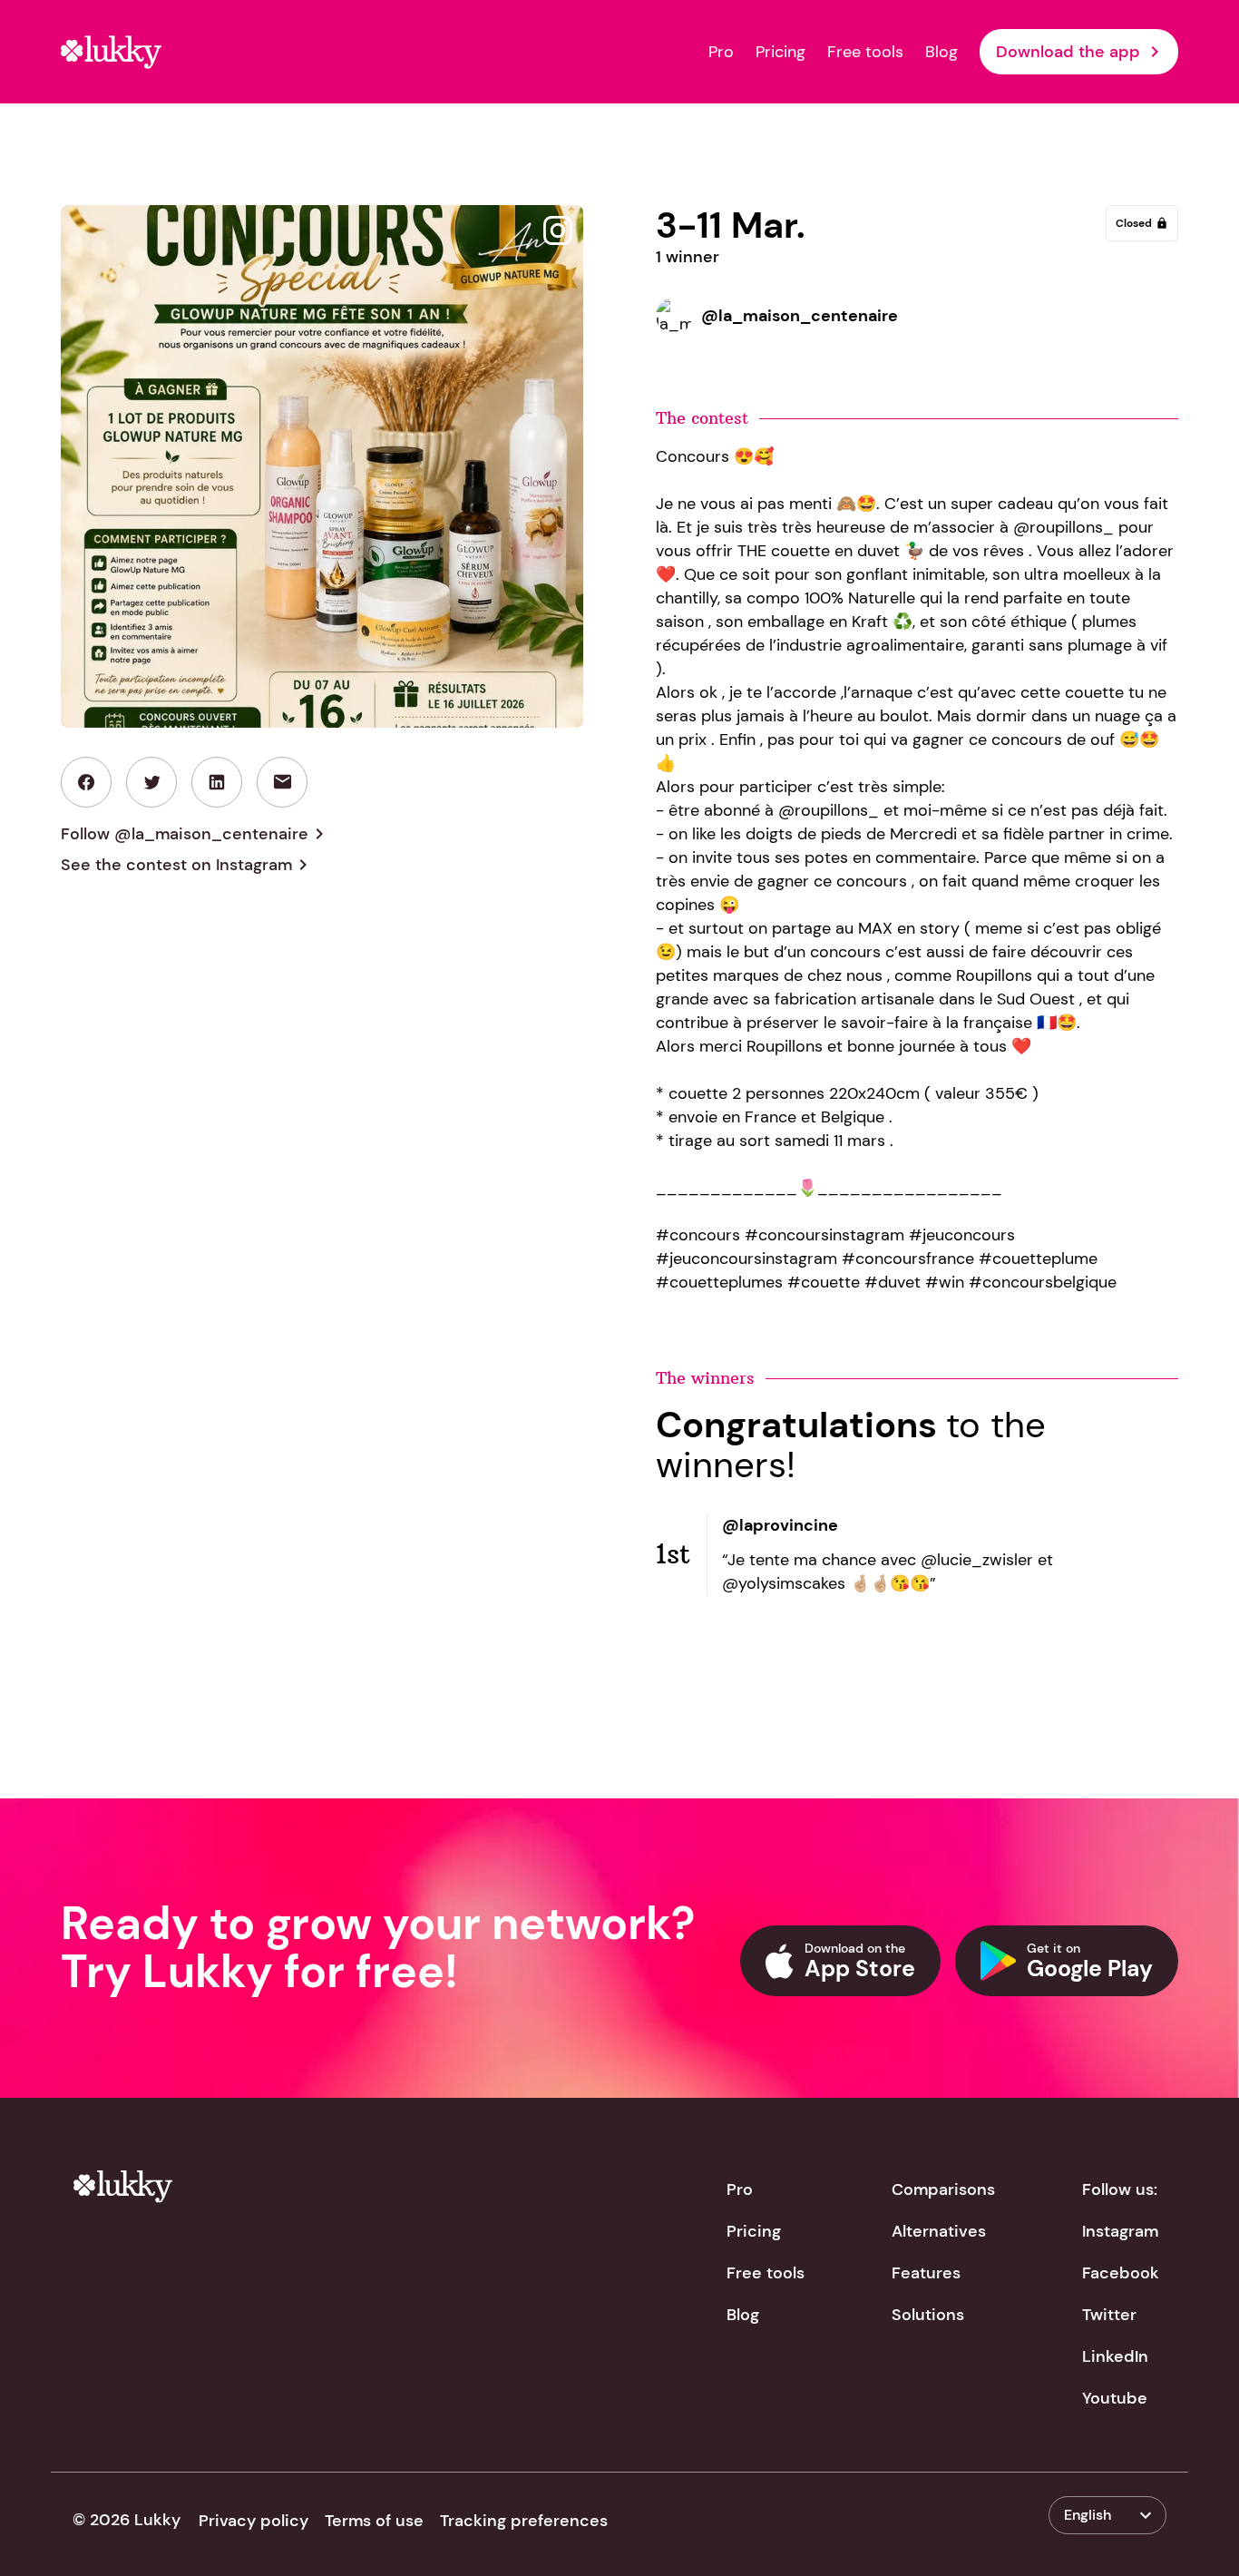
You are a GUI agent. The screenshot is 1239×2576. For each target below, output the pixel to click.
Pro (721, 52)
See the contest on (187, 865)
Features (926, 2273)
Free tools (865, 52)
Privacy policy (254, 2521)
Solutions (928, 2315)
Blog (941, 52)
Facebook (1121, 2273)
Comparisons (943, 2189)
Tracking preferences (524, 2521)
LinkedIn (1115, 2356)
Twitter (1109, 2315)
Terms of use (374, 2521)
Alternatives (939, 2231)
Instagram (1120, 2231)
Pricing (780, 52)
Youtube (1115, 2398)
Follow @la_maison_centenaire (195, 834)
